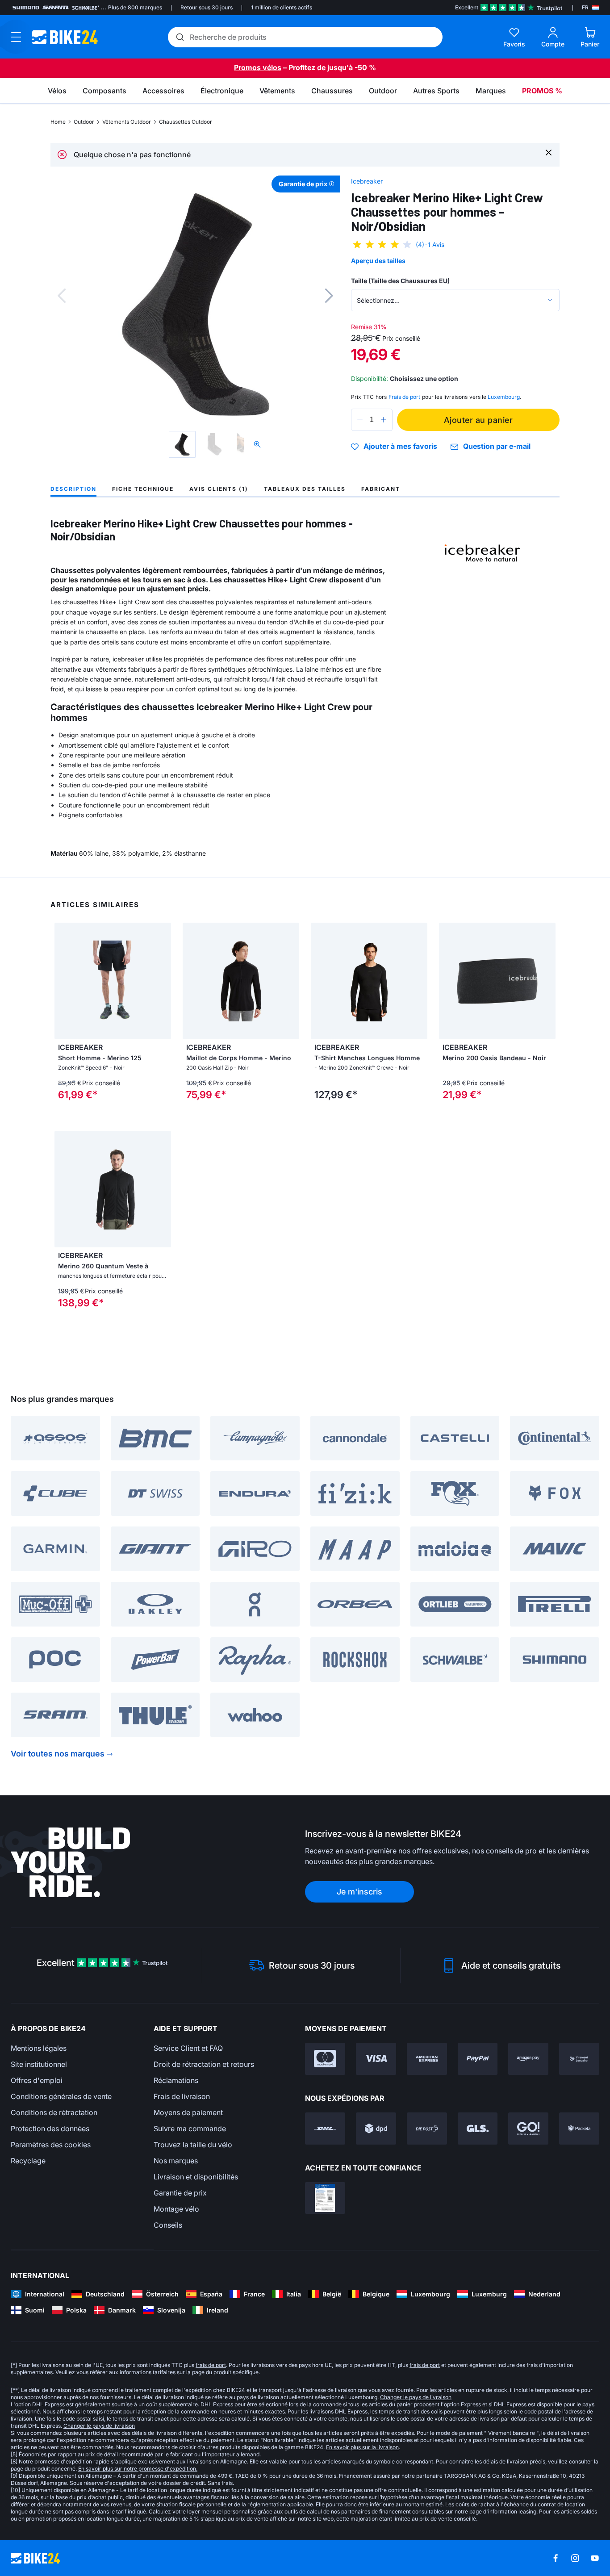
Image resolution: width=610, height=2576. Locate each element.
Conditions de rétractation (54, 2112)
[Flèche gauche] (63, 981)
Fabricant (381, 489)
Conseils (168, 2225)
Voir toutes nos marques (58, 1754)
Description (73, 489)
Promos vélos (258, 67)
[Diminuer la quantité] (360, 420)
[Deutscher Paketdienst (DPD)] (376, 2129)
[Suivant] (329, 296)
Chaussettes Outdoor (186, 122)
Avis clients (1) (219, 489)
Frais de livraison (182, 2096)
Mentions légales (39, 2048)
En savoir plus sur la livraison (362, 2447)
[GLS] (478, 2129)
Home (58, 122)
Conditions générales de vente (61, 2096)
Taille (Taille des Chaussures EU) (400, 281)
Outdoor (84, 122)
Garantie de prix (180, 2193)
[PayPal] (478, 2059)
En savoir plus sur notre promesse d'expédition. (138, 2469)
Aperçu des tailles (378, 261)
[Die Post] (427, 2129)
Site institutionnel (39, 2064)
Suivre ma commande (190, 2129)
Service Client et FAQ (188, 2048)
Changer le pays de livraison (416, 2397)
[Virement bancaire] (579, 2059)
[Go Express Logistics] (528, 2129)
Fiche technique (143, 489)
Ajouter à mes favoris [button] (400, 447)
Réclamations (176, 2080)
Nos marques (176, 2161)
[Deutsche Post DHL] (325, 2129)
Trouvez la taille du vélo (193, 2145)
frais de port (211, 2365)
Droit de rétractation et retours (204, 2064)
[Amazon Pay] (528, 2059)
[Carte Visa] (376, 2059)
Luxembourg (504, 397)
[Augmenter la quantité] (384, 420)
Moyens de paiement (188, 2112)
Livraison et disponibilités (196, 2177)
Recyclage (28, 2161)
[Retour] (62, 296)
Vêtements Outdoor (127, 122)
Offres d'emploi (37, 2080)
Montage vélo (176, 2209)
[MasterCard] (325, 2059)
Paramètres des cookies (51, 2145)
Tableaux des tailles (305, 489)
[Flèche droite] (162, 981)
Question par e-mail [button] (497, 446)
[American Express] (427, 2059)
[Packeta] (579, 2129)
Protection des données (50, 2129)
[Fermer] (549, 152)
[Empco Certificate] (325, 2198)
